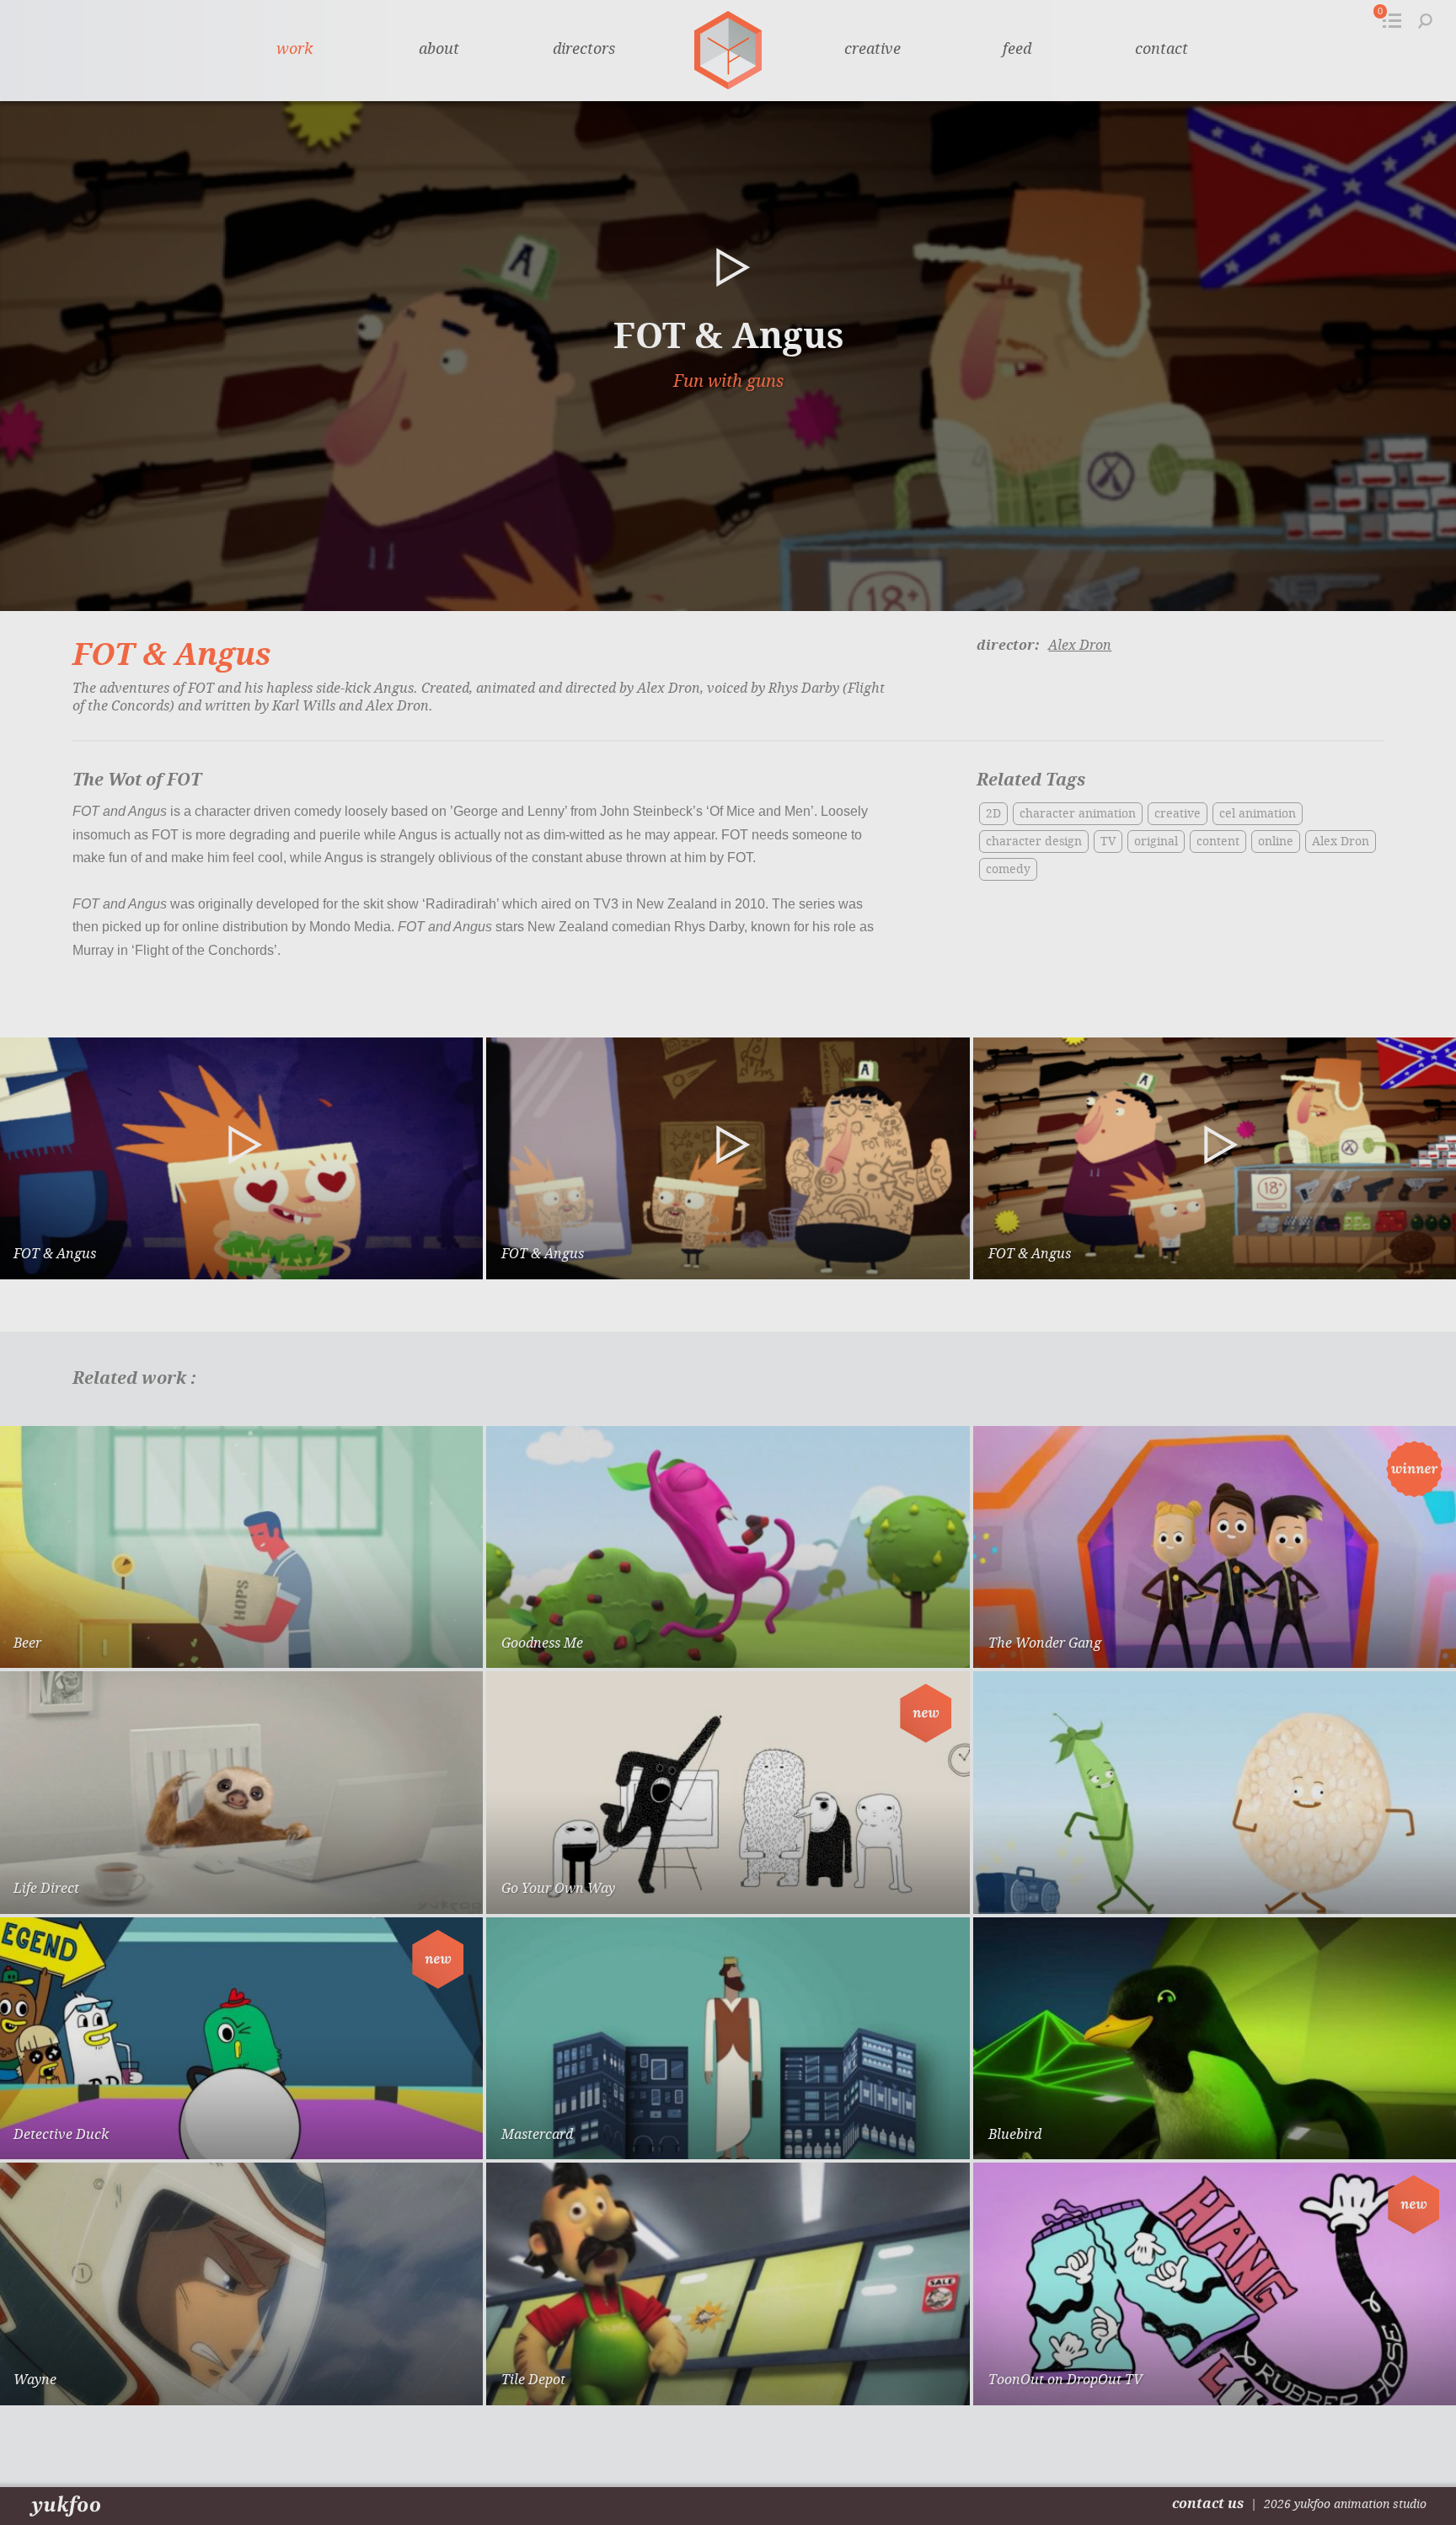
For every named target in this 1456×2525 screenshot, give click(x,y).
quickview (410, 1640)
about (439, 49)
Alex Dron (1080, 645)
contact (1162, 49)
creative (873, 49)
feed (1017, 49)
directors (584, 49)
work (294, 49)
